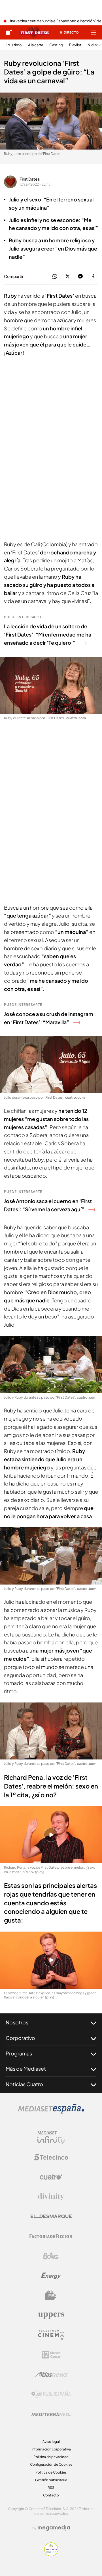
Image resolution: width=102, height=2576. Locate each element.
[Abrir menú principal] (93, 32)
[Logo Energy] (51, 2276)
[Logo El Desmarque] (51, 2216)
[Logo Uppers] (51, 2315)
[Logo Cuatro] (51, 2177)
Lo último (14, 45)
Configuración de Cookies (51, 2464)
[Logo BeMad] (51, 2296)
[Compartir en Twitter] (68, 277)
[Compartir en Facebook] (93, 277)
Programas (19, 2053)
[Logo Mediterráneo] (51, 2414)
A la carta (36, 45)
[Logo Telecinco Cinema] (51, 2335)
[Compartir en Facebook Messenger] (80, 277)
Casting (56, 45)
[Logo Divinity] (51, 2197)
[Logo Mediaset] (51, 2112)
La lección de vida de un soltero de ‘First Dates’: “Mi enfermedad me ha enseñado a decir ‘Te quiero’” (48, 634)
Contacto (51, 2495)
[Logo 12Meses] (51, 2355)
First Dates (30, 179)
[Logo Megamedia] (54, 2528)
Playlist (75, 45)
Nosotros (17, 2022)
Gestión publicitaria (51, 2480)
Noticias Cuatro (24, 2084)
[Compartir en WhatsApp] (55, 277)
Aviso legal (51, 2442)
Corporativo (20, 2038)
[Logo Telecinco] (51, 2157)
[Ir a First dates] (35, 32)
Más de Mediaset (26, 2069)
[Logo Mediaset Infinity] (51, 2138)
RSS (51, 2488)
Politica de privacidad (51, 2457)
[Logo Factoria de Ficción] (51, 2236)
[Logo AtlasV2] (51, 2374)
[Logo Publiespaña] (51, 2394)
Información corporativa (51, 2449)
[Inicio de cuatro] (9, 32)
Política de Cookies (51, 2472)
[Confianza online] (51, 2555)
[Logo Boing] (51, 2256)
